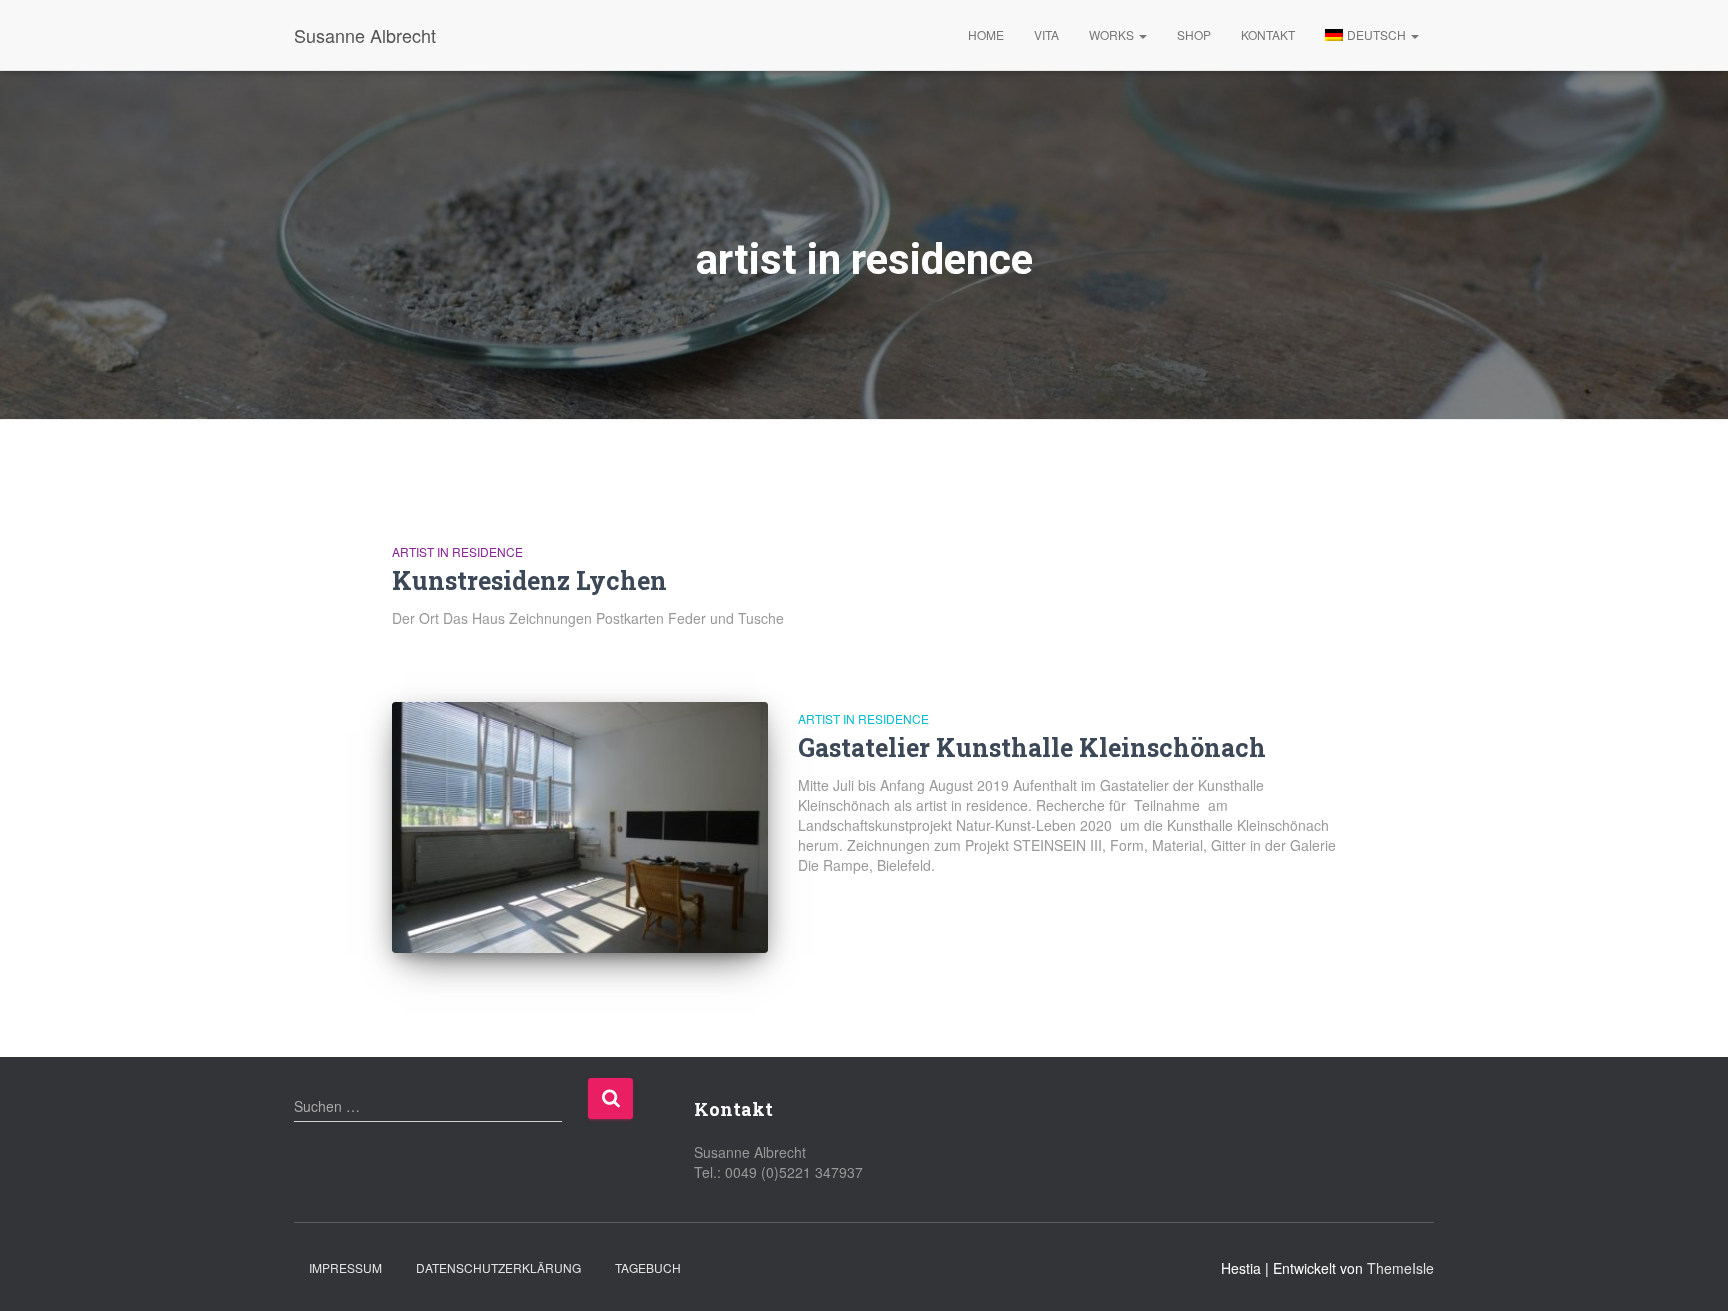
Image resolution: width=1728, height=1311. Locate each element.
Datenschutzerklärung (498, 1267)
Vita (1046, 34)
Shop (1194, 34)
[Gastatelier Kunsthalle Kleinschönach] (580, 827)
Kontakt (1268, 34)
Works (1113, 34)
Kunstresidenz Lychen (529, 580)
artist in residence (457, 551)
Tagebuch (648, 1267)
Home (986, 34)
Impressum (345, 1267)
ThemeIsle (1400, 1268)
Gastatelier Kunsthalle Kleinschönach (1032, 747)
